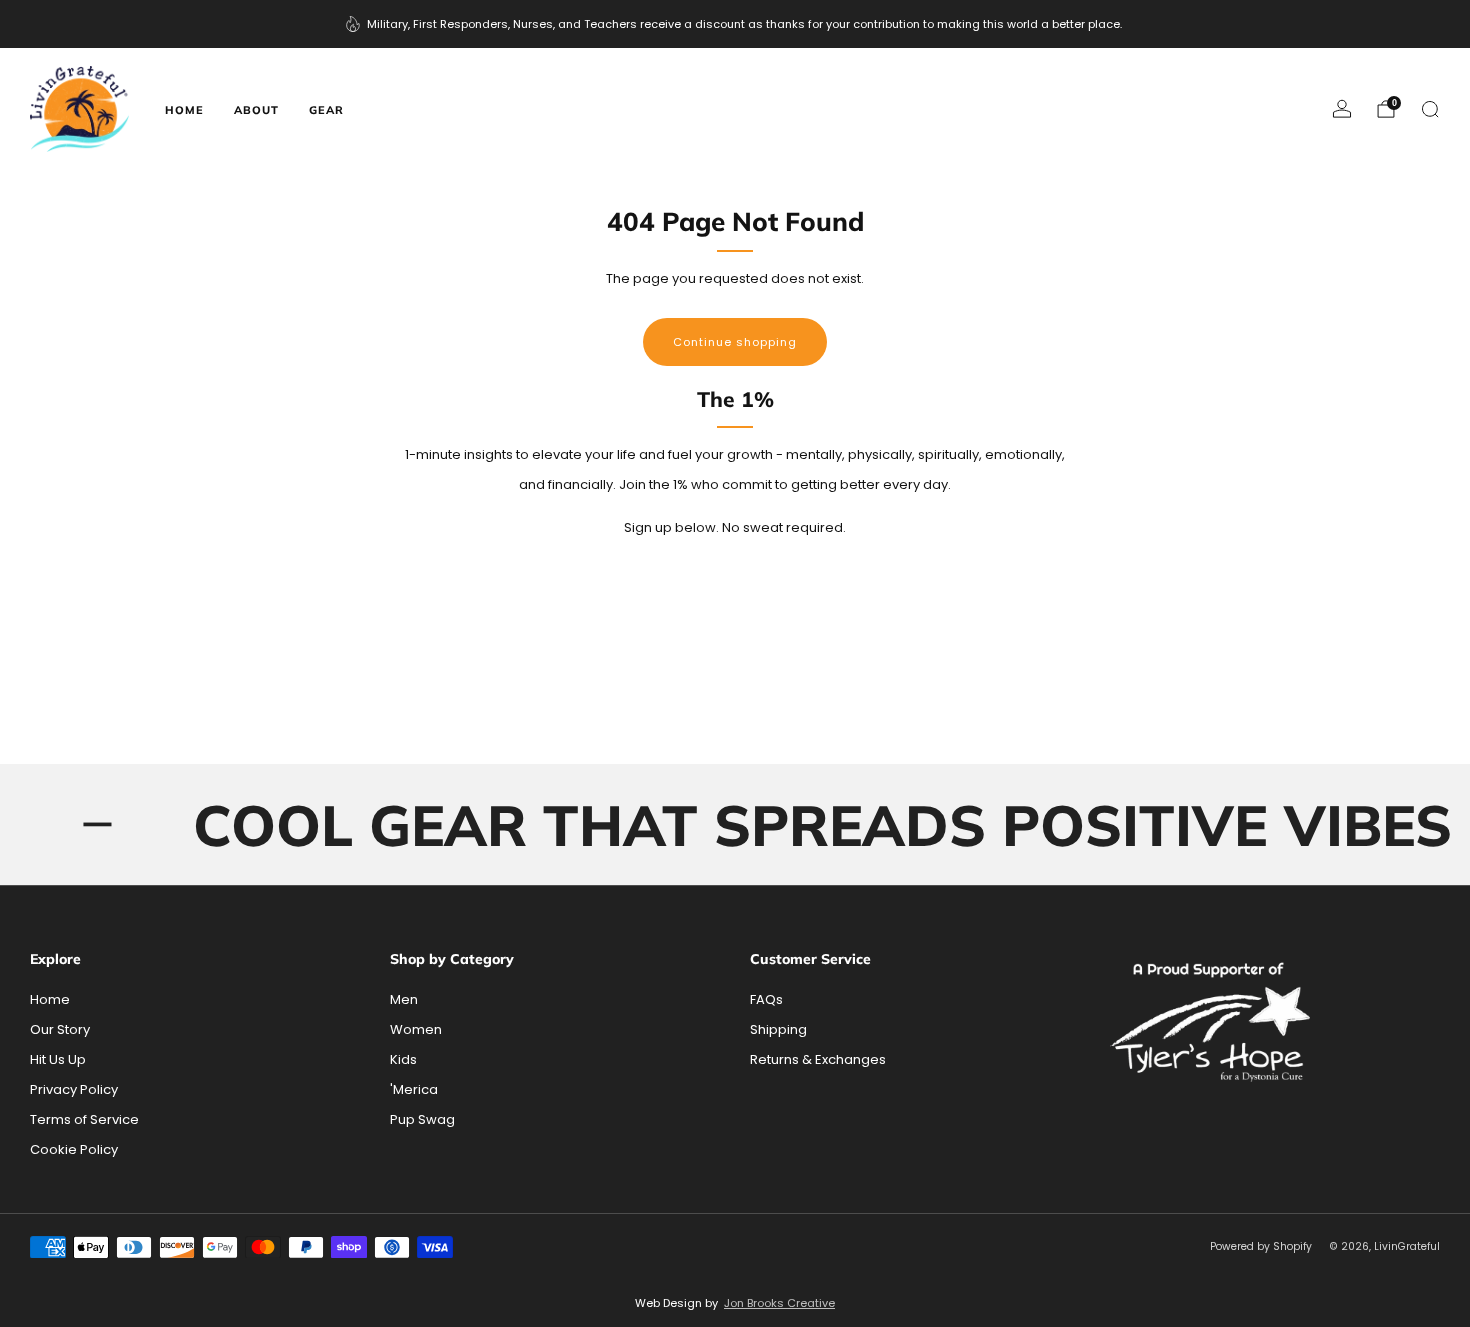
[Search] (1430, 109)
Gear (326, 110)
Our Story (60, 1029)
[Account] (1342, 109)
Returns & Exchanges (818, 1059)
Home (184, 110)
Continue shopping (735, 342)
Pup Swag (422, 1119)
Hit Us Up (58, 1059)
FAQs (766, 999)
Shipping (778, 1029)
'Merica (414, 1089)
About (256, 110)
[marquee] (735, 825)
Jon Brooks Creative (779, 1303)
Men (404, 999)
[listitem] (735, 24)
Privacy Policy (74, 1089)
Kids (403, 1059)
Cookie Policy (74, 1149)
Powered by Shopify (1261, 1246)
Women (416, 1029)
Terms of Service (84, 1119)
